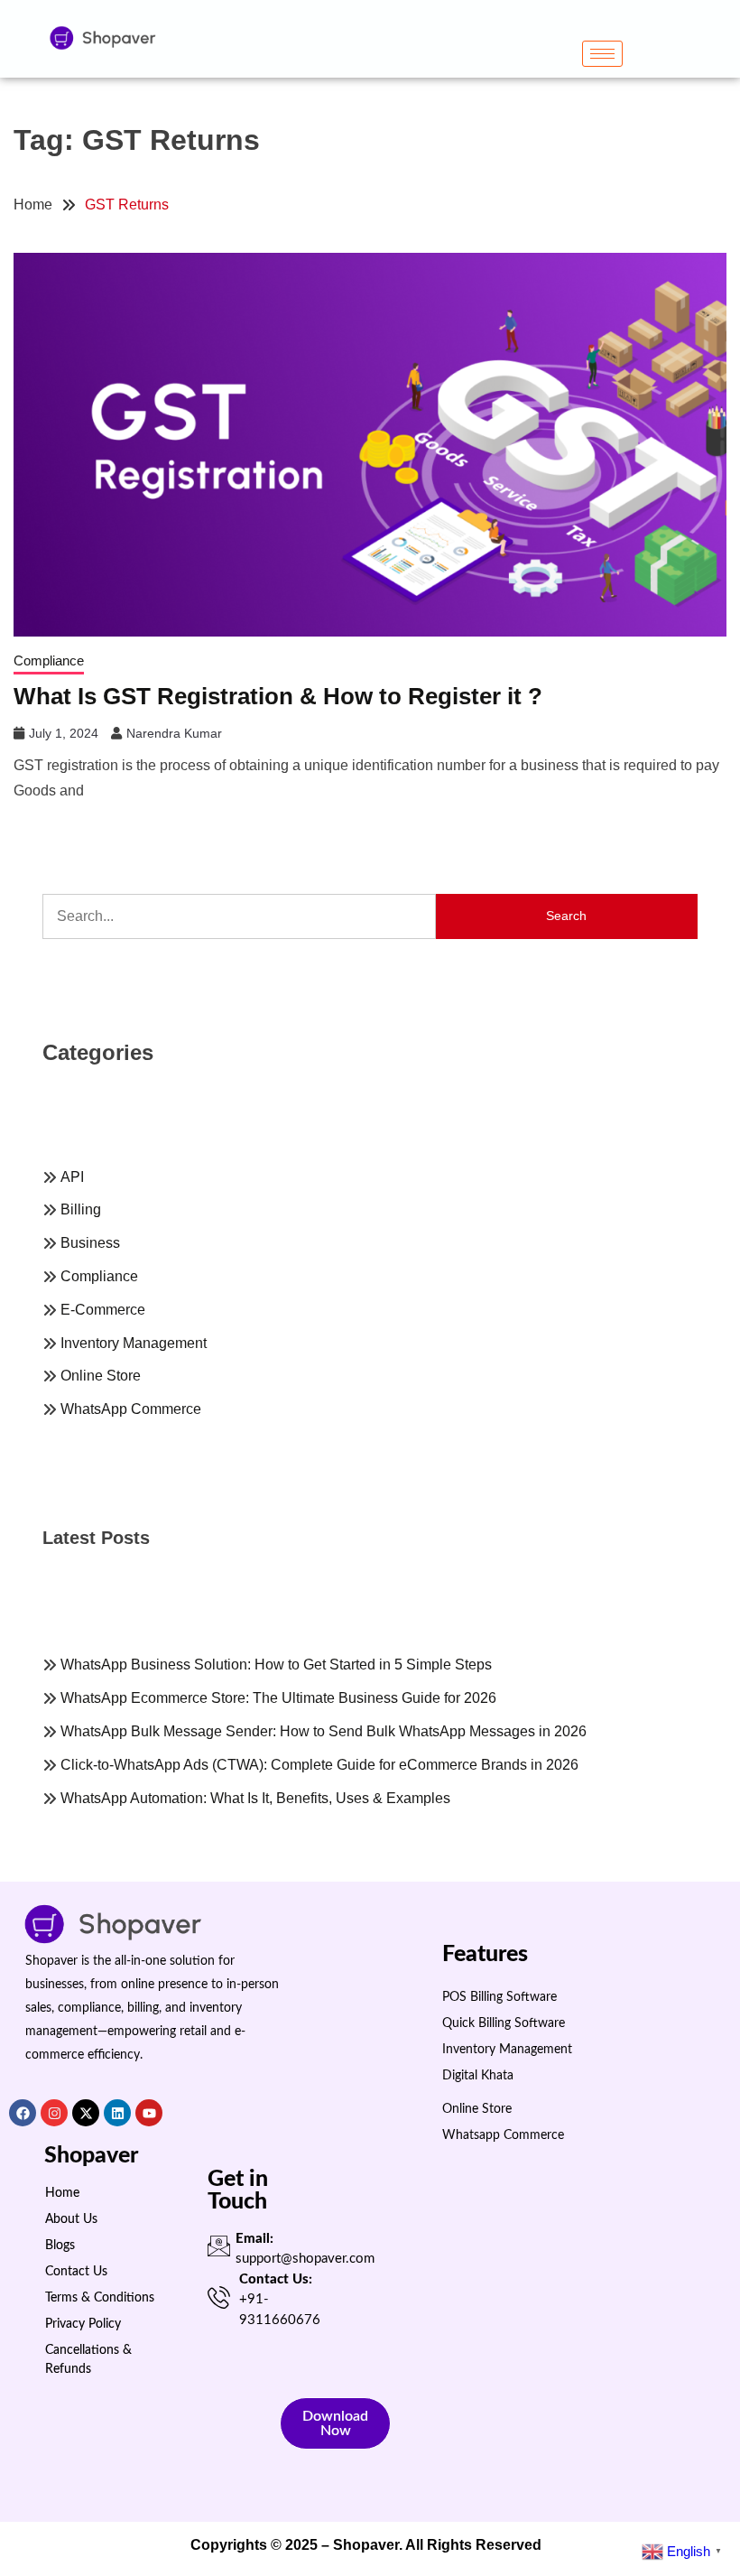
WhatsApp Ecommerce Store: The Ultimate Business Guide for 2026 (280, 1698)
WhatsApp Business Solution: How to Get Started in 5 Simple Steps (276, 1665)
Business (90, 1243)
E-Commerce (103, 1310)
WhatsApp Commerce (131, 1409)
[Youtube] (149, 2113)
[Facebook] (23, 2113)
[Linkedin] (117, 2113)
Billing (81, 1209)
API (72, 1177)
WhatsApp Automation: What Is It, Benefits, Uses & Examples (257, 1798)
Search (566, 916)
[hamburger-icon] (602, 54)
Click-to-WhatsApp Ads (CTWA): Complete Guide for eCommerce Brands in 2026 (321, 1765)
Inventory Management (134, 1343)
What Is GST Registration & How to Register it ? (278, 696)
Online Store (101, 1376)
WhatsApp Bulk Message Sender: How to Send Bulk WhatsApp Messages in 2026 (325, 1731)
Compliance (49, 660)
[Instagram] (54, 2113)
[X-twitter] (86, 2113)
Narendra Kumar (174, 733)
